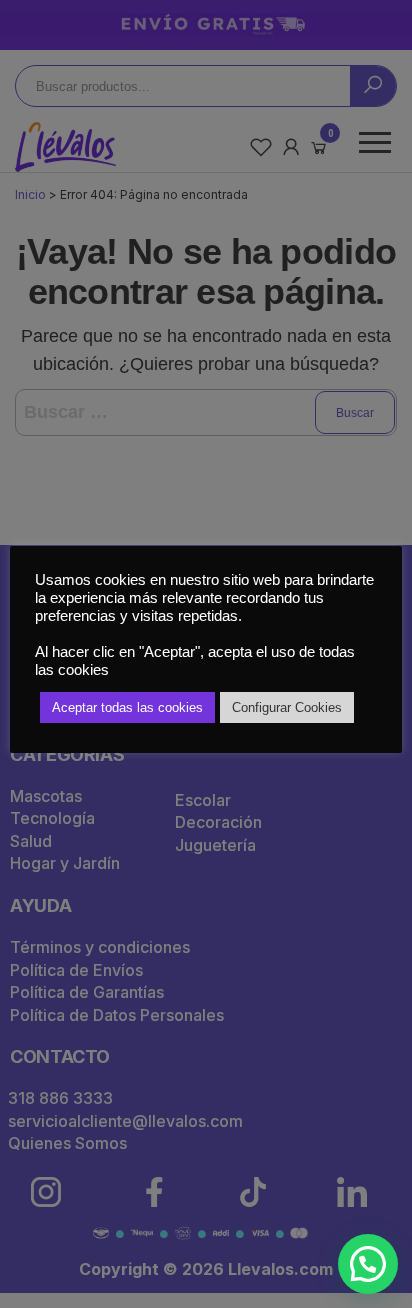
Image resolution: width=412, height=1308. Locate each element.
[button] (368, 1264)
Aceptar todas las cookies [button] (127, 707)
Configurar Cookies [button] (287, 707)
